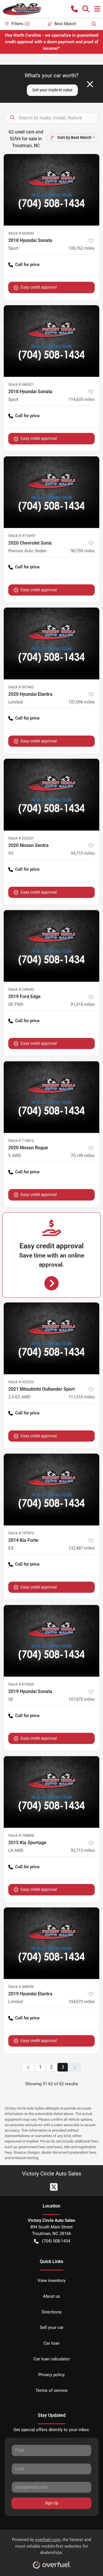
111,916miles (82, 1397)
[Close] (90, 84)
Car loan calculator (52, 2359)
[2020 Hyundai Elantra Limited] (51, 643)
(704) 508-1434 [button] (56, 2241)
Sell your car (52, 2327)
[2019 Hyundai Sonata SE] (51, 1641)
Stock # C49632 (21, 989)
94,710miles (83, 853)
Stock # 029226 (21, 1382)
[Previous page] (28, 2067)
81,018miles (83, 1004)
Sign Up (52, 2503)
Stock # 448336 (21, 1987)
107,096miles (82, 702)
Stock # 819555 (21, 1684)
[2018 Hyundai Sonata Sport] (51, 190)
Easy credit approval (39, 287)
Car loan (51, 2343)
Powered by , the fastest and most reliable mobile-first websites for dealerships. (51, 2546)
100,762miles (82, 248)
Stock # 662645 (21, 233)
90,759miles (83, 551)
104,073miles (82, 2002)
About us (51, 2296)
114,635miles (82, 399)
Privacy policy (51, 2375)
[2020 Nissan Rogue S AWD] (51, 1097)
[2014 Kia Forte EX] (51, 1490)
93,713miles (83, 1850)
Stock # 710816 (21, 1141)
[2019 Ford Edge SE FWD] (51, 946)
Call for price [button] (27, 265)
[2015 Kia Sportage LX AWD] (51, 1792)
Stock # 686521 (21, 384)
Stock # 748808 (21, 1835)
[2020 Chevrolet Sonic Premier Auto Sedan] (51, 492)
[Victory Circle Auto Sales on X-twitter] (51, 2186)
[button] (74, 9)
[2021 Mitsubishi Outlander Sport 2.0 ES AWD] (51, 1338)
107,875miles (82, 1699)
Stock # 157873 (21, 1533)
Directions (52, 2312)
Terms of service (51, 2390)
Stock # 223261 (21, 838)
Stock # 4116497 (22, 536)
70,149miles (83, 1156)
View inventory (51, 2281)
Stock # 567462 (21, 687)
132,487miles (82, 1548)
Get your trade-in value (52, 90)
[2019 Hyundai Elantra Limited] (51, 1943)
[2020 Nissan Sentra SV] (51, 795)
